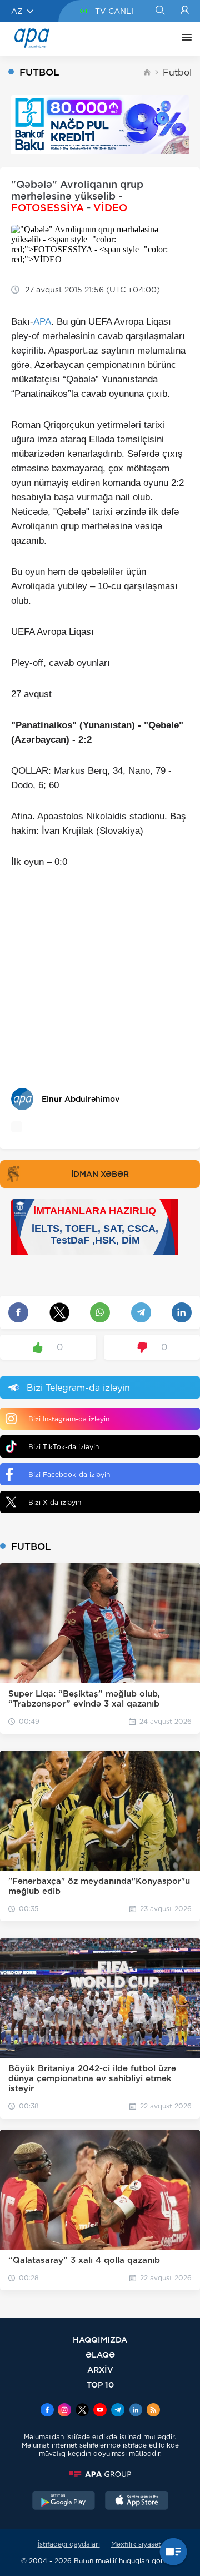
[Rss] (153, 2411)
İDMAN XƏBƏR (100, 1174)
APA (42, 322)
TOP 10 (100, 2384)
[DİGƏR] (184, 39)
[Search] (160, 11)
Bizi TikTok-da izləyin (64, 1447)
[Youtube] (100, 2411)
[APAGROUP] (100, 2474)
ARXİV (100, 2369)
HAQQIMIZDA (100, 2339)
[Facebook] (47, 2411)
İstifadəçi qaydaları (69, 2544)
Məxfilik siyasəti (137, 2544)
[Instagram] (64, 2411)
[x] (82, 2411)
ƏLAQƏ (100, 2354)
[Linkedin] (136, 2411)
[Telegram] (118, 2411)
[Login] (185, 11)
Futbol (177, 73)
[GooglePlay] (64, 2502)
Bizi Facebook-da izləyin (69, 1475)
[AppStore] (137, 2502)
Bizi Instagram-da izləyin (69, 1419)
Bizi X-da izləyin (55, 1502)
